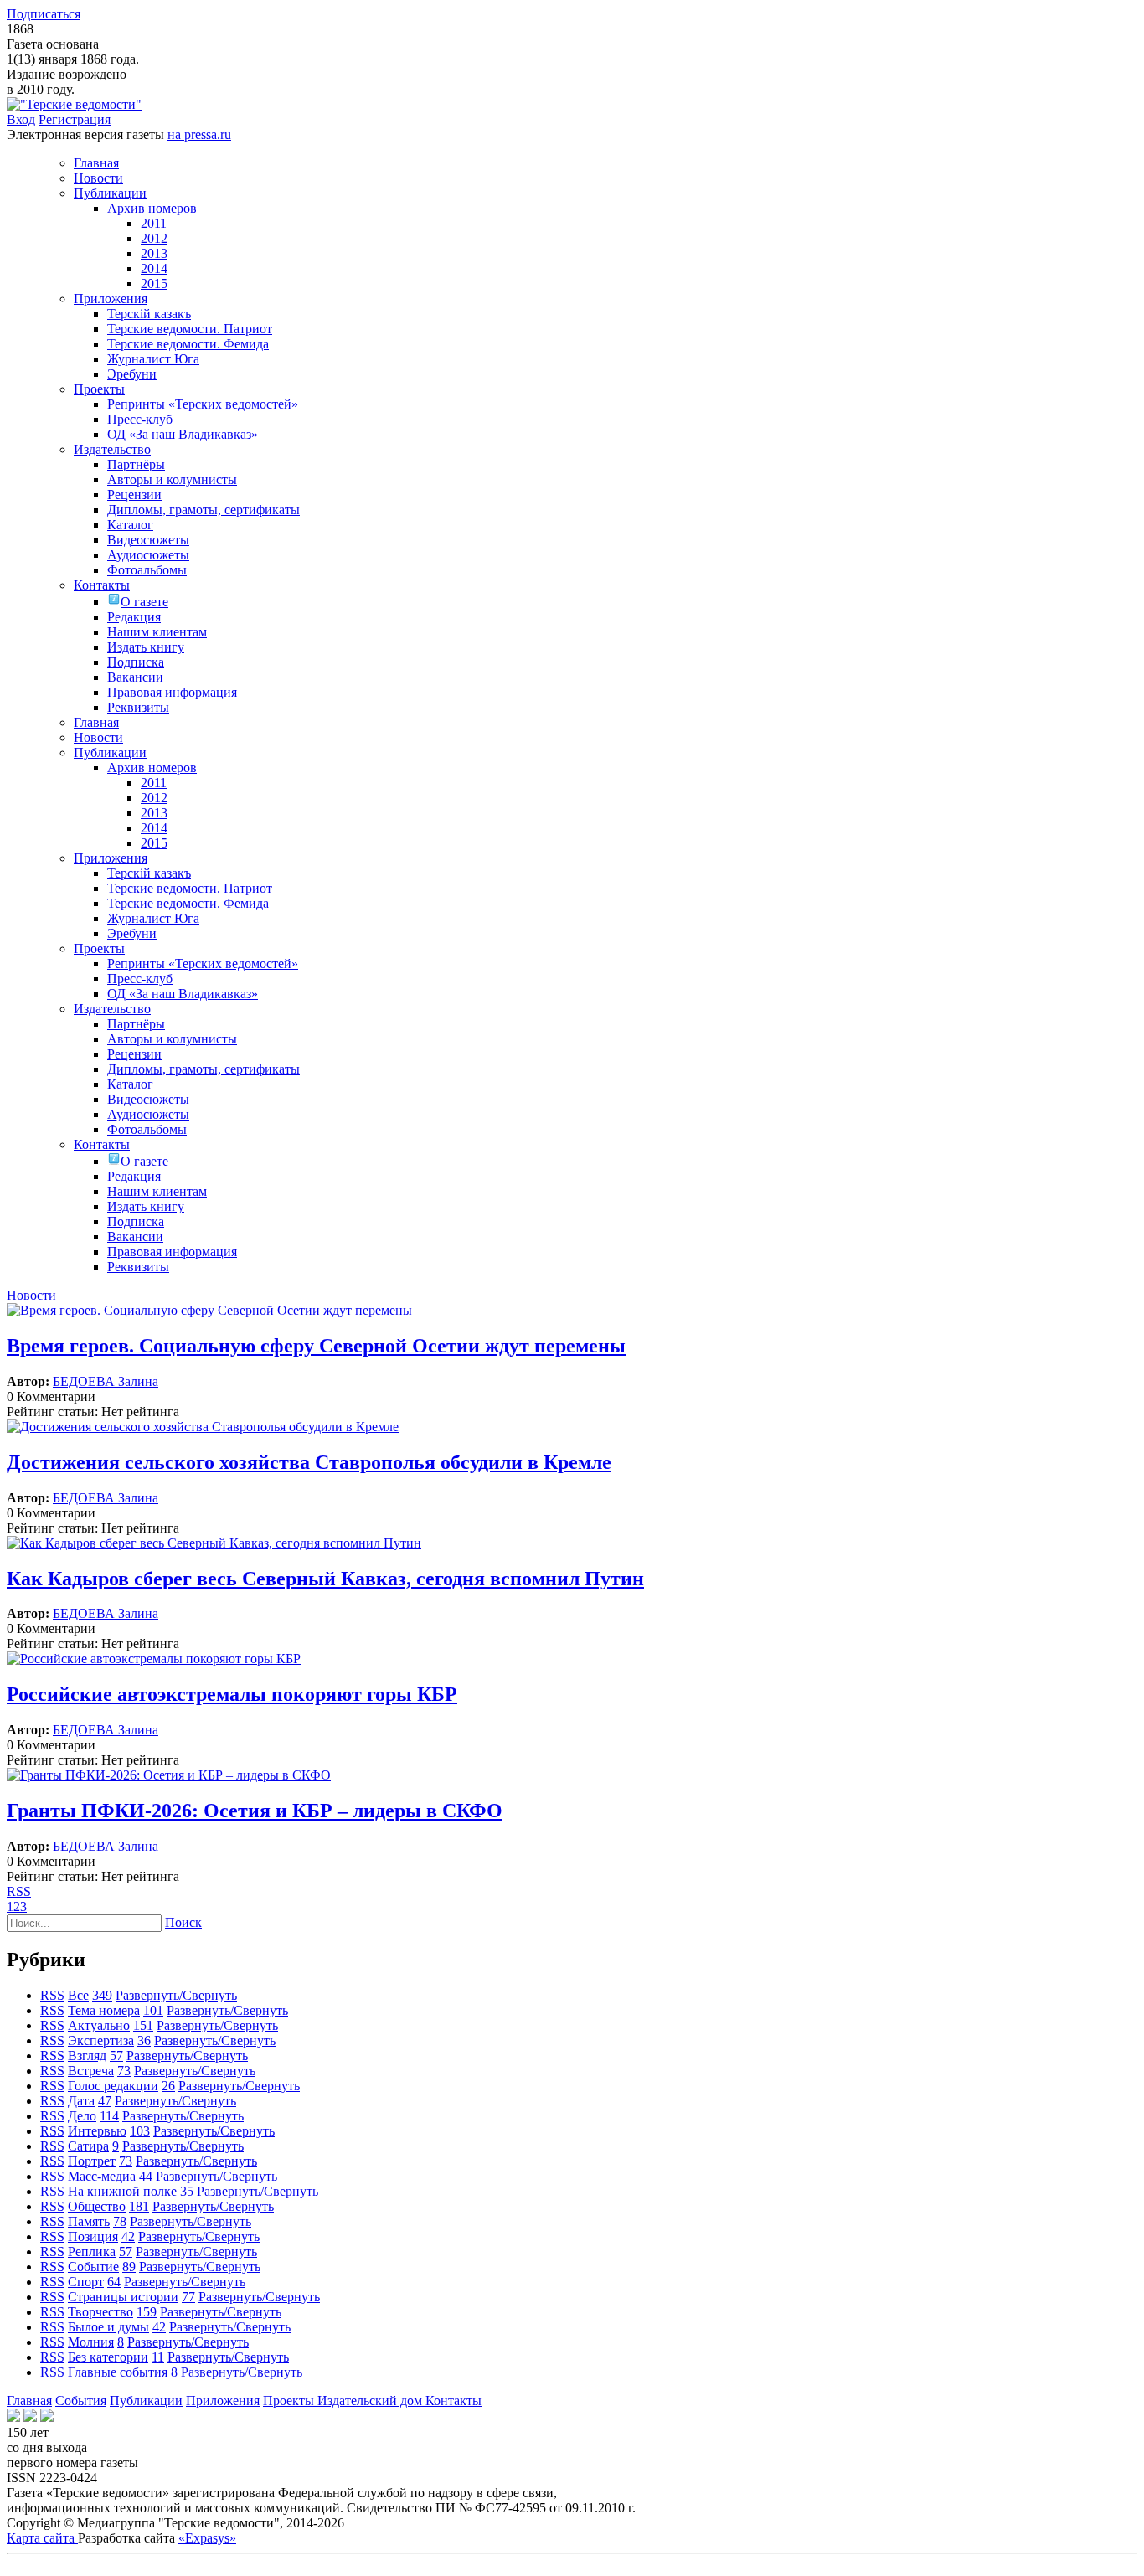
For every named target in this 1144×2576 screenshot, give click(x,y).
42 (128, 2236)
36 (144, 2040)
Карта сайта (42, 2538)
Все (78, 1995)
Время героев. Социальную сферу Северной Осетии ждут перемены (316, 1346)
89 (129, 2267)
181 (139, 2206)
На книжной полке (122, 2191)
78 (120, 2221)
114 (109, 2116)
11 (158, 2357)
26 (168, 2086)
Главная (29, 2401)
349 (102, 1995)
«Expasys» (207, 2538)
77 (188, 2297)
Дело (82, 2116)
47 (105, 2101)
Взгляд (87, 2056)
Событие (93, 2267)
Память (89, 2221)
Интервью (97, 2131)
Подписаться (44, 14)
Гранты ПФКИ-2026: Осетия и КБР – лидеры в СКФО (255, 1811)
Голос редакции (113, 2086)
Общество (97, 2206)
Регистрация (75, 119)
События (81, 2401)
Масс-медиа (102, 2176)
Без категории (108, 2357)
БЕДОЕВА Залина (106, 1381)
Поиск (183, 1922)
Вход (21, 119)
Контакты (453, 2401)
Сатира (88, 2146)
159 (147, 2312)
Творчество (100, 2312)
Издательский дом (371, 2401)
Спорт (86, 2282)
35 (187, 2191)
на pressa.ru (199, 134)
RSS (19, 1891)
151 (143, 2025)
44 (146, 2176)
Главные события (118, 2372)
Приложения (223, 2401)
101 (153, 2010)
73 (124, 2071)
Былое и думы (108, 2327)
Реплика (92, 2251)
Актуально (99, 2025)
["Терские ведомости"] (74, 104)
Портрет (92, 2161)
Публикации (146, 2401)
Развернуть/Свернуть (176, 1995)
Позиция (93, 2236)
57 (116, 2056)
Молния (91, 2342)
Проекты (290, 2401)
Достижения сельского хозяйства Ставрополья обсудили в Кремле (309, 1462)
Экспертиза (101, 2040)
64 (114, 2282)
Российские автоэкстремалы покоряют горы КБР (232, 1694)
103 (140, 2131)
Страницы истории (123, 2297)
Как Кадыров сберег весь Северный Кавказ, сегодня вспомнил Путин (325, 1579)
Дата (81, 2101)
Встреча (91, 2071)
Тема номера (104, 2010)
